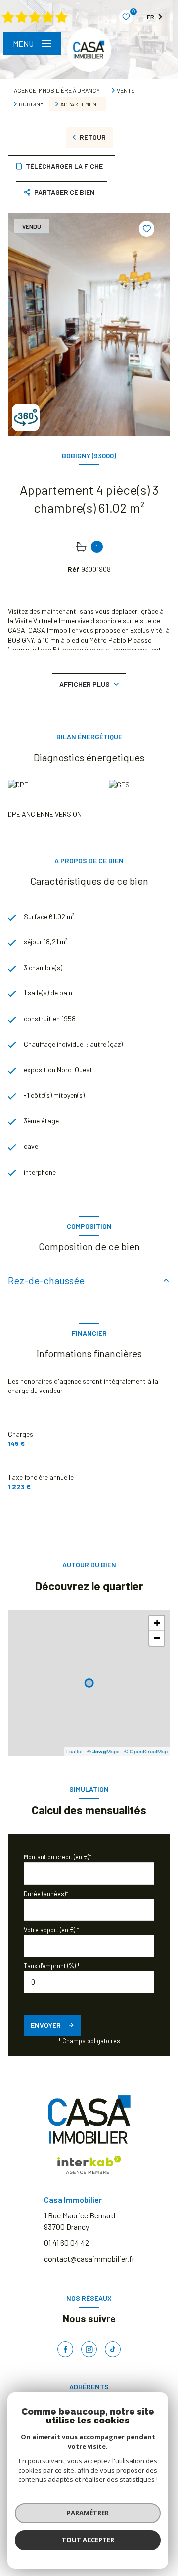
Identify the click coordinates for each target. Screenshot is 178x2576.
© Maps (103, 1751)
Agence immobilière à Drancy (57, 90)
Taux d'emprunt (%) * (52, 1966)
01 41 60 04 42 (67, 2242)
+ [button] (157, 1623)
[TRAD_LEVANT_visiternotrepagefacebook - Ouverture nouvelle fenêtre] (65, 2349)
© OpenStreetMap (146, 1751)
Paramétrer (88, 2513)
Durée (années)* (46, 1894)
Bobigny (31, 104)
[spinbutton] (89, 1982)
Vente (126, 90)
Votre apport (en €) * (51, 1930)
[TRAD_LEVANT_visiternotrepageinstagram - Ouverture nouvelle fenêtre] (89, 2349)
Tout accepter (88, 2540)
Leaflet (74, 1751)
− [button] (157, 1638)
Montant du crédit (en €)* (58, 1857)
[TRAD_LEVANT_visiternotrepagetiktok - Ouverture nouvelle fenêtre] (113, 2349)
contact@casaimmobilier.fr (89, 2258)
